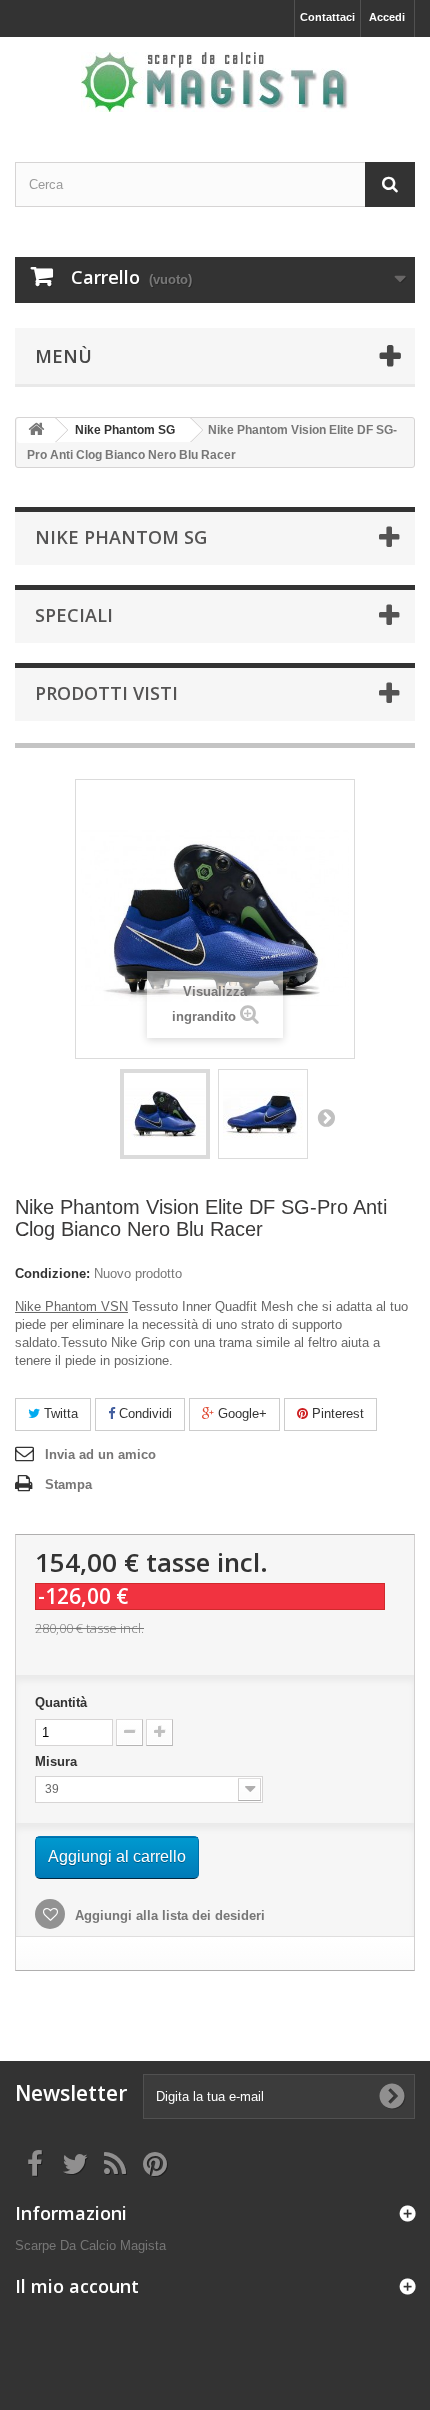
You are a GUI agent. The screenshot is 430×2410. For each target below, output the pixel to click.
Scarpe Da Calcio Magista (90, 2245)
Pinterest (336, 1413)
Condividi (143, 1413)
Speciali (74, 615)
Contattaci (327, 17)
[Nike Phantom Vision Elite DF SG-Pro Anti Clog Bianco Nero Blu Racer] (165, 1114)
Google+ (240, 1413)
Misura (58, 1761)
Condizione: (52, 1273)
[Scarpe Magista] (215, 82)
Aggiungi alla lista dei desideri (168, 1915)
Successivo (326, 1117)
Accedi (387, 17)
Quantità (61, 1702)
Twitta (59, 1413)
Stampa (68, 1484)
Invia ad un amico (100, 1454)
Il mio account (77, 2286)
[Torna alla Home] (36, 430)
